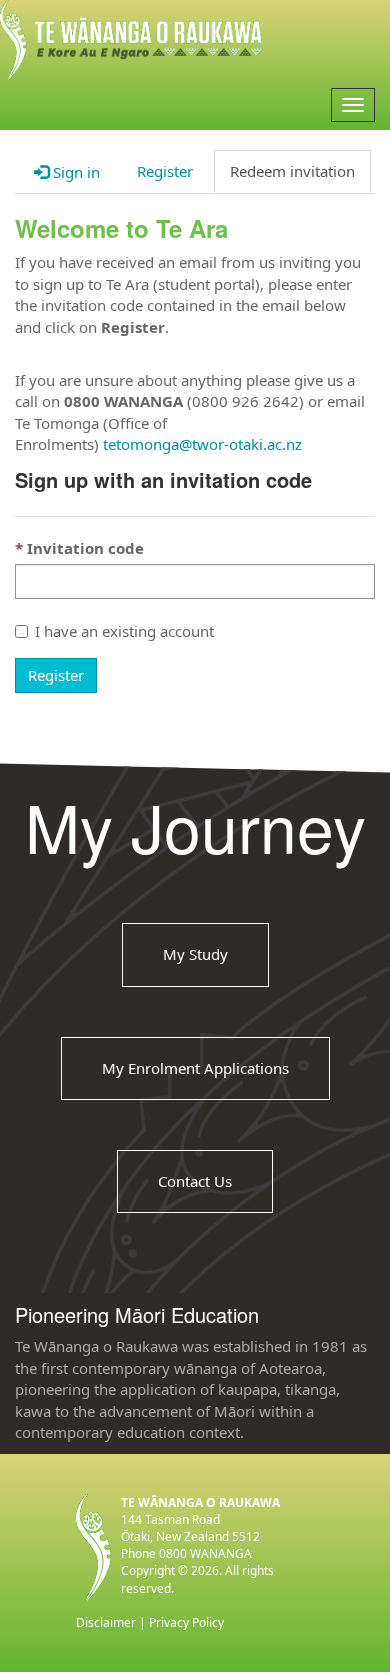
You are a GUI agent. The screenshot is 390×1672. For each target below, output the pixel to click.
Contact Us (195, 1181)
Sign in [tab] (74, 172)
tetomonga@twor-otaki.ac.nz (202, 444)
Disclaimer (106, 1622)
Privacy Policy (186, 1622)
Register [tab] (165, 171)
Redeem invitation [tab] (292, 171)
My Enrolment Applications (195, 1067)
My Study (195, 954)
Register (56, 675)
